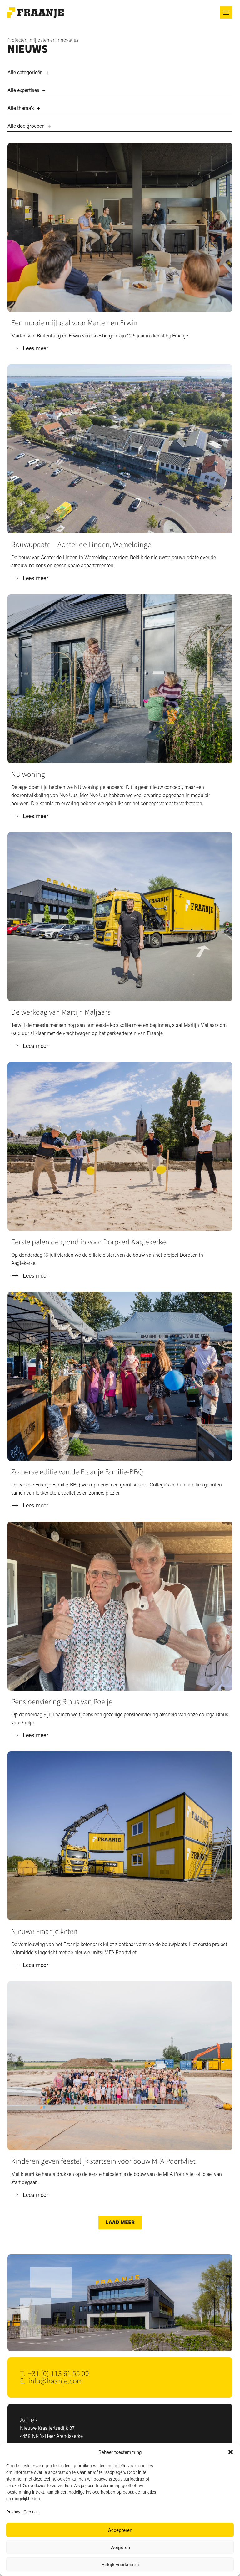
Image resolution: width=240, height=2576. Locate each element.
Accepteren (120, 2530)
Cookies (31, 2512)
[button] (231, 2452)
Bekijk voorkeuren (120, 2564)
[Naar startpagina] (36, 13)
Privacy (13, 2512)
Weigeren (120, 2547)
